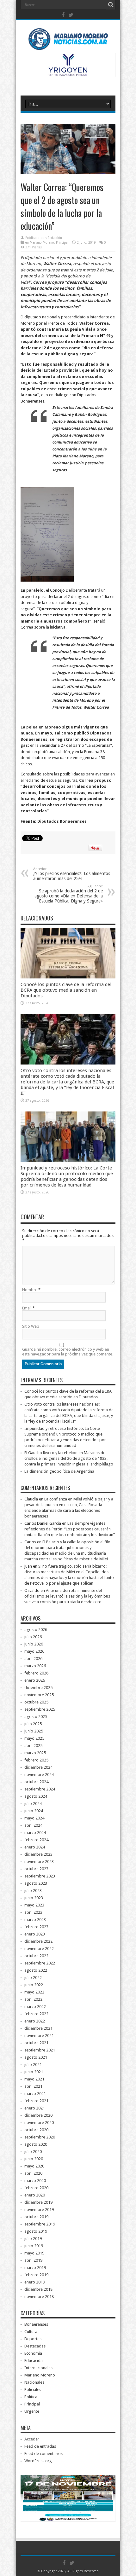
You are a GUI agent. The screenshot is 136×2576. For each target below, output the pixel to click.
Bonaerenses (36, 2324)
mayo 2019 (34, 2253)
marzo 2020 (35, 2181)
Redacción (55, 238)
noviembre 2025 (39, 1695)
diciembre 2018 (38, 2289)
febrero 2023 (36, 1927)
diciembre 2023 (38, 1854)
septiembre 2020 (40, 2137)
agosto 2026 (36, 1630)
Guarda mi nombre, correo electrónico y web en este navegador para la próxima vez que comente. (68, 1352)
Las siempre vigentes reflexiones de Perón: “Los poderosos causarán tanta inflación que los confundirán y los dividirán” (70, 1529)
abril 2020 (33, 2173)
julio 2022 (33, 1978)
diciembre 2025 (38, 1688)
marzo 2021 (35, 2094)
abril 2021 (33, 2086)
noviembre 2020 (39, 2123)
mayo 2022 (34, 1992)
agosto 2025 (36, 1717)
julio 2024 (33, 1804)
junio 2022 (34, 1985)
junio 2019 (34, 2246)
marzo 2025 (35, 1753)
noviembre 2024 (39, 1775)
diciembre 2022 (38, 1941)
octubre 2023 (36, 1869)
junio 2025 (34, 1731)
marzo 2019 (35, 2268)
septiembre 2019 (40, 2224)
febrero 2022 (36, 2014)
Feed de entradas (40, 2446)
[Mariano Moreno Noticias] (68, 41)
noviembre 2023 (39, 1862)
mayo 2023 (34, 1905)
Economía (33, 2353)
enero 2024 (35, 1847)
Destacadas (35, 2346)
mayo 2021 (34, 2079)
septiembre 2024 (40, 1789)
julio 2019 (33, 2239)
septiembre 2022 (40, 1963)
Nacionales (34, 2382)
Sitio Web (31, 1326)
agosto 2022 (36, 1970)
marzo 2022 (35, 2007)
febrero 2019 (36, 2275)
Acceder (32, 2439)
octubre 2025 (36, 1702)
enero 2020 (35, 2195)
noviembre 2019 (39, 2210)
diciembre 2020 (38, 2115)
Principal (62, 243)
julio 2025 (33, 1724)
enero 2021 (35, 2108)
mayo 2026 (34, 1651)
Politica (31, 2397)
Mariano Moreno (42, 243)
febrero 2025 (36, 1760)
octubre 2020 (36, 2130)
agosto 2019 (36, 2231)
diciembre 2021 (38, 2028)
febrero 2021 (36, 2101)
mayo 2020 (34, 2166)
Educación (34, 2361)
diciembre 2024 (38, 1767)
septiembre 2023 (40, 1876)
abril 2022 (33, 1999)
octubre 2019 (36, 2217)
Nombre (30, 1290)
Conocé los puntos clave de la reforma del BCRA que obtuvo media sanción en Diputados (66, 990)
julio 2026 (33, 1637)
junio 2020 (34, 2159)
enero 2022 (35, 2021)
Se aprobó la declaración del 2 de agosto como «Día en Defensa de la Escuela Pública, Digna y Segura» (69, 894)
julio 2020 (33, 2152)
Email (27, 1308)
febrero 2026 (36, 1673)
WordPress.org (38, 2461)
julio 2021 (33, 2065)
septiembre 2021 (40, 2050)
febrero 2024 (36, 1840)
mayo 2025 (34, 1738)
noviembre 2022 (39, 1949)
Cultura (31, 2332)
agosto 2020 (36, 2144)
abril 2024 (33, 1825)
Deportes (33, 2339)
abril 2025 (33, 1746)
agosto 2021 (36, 2057)
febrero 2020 (36, 2188)
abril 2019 (33, 2260)
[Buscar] (111, 5)
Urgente (32, 2411)
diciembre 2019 (38, 2202)
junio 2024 (34, 1811)
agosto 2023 (36, 1883)
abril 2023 (33, 1912)
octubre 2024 (36, 1782)
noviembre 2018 (39, 2297)
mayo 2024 (34, 1818)
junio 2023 (34, 1898)
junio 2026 (34, 1644)
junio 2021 (34, 2072)
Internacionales (38, 2368)
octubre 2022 (36, 1956)
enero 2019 (35, 2282)
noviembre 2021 (39, 2036)
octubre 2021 (36, 2043)
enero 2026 (35, 1680)
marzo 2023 (35, 1920)
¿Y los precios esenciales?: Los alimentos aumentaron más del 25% (72, 874)
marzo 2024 (35, 1833)
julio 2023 (33, 1891)
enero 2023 (35, 1934)
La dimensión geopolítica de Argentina (59, 1471)
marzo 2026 (35, 1666)
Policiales (33, 2390)
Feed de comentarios (43, 2454)
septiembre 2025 (40, 1709)
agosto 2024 (36, 1796)
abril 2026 (33, 1659)
